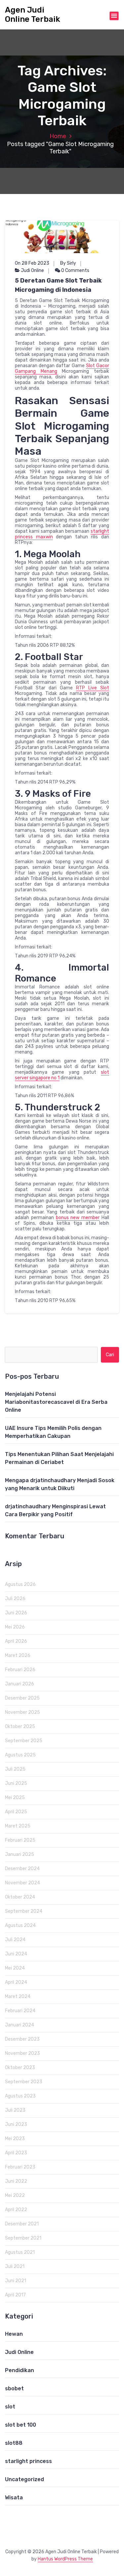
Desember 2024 (22, 1869)
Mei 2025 (15, 1798)
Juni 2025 (16, 1783)
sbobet (14, 2388)
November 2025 (22, 1712)
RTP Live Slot (93, 688)
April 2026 (16, 1641)
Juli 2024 (15, 1940)
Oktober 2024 (20, 1897)
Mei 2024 (15, 1968)
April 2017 (15, 2295)
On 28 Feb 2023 (32, 263)
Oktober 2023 (20, 2068)
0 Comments (75, 270)
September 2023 (24, 2082)
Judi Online (32, 270)
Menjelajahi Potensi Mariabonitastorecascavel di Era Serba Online (56, 1402)
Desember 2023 (22, 2039)
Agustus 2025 (20, 1755)
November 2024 (22, 1883)
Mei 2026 (15, 1627)
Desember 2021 (22, 2224)
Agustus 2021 (20, 2252)
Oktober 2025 (20, 1727)
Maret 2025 (18, 1826)
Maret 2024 (18, 1997)
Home (58, 136)
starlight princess (28, 2461)
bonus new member (78, 1218)
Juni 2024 (16, 1954)
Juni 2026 (16, 1613)
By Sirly (68, 263)
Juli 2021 (15, 2267)
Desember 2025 (22, 1698)
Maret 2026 (18, 1655)
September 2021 (23, 2238)
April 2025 (16, 1812)
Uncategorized (24, 2479)
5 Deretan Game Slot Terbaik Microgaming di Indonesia (58, 285)
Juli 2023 (15, 2110)
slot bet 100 (21, 2425)
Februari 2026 (20, 1670)
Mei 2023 (15, 2139)
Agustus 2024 (20, 1925)
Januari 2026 (20, 1684)
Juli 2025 (15, 1769)
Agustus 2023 (20, 2096)
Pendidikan (20, 2370)
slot (10, 2407)
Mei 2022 (15, 2195)
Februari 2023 (20, 2167)
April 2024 (16, 1982)
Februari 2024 (20, 2011)
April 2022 (16, 2210)
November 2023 (22, 2053)
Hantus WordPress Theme (65, 2559)
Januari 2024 (20, 2025)
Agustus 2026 (20, 1584)
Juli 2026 (15, 1599)
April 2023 (16, 2153)
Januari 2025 (20, 1854)
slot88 (14, 2443)
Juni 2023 (16, 2124)
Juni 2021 (16, 2281)
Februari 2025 (20, 1840)
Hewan (14, 2334)
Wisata (14, 2498)
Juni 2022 (16, 2181)
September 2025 (24, 1741)
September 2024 (24, 1911)
